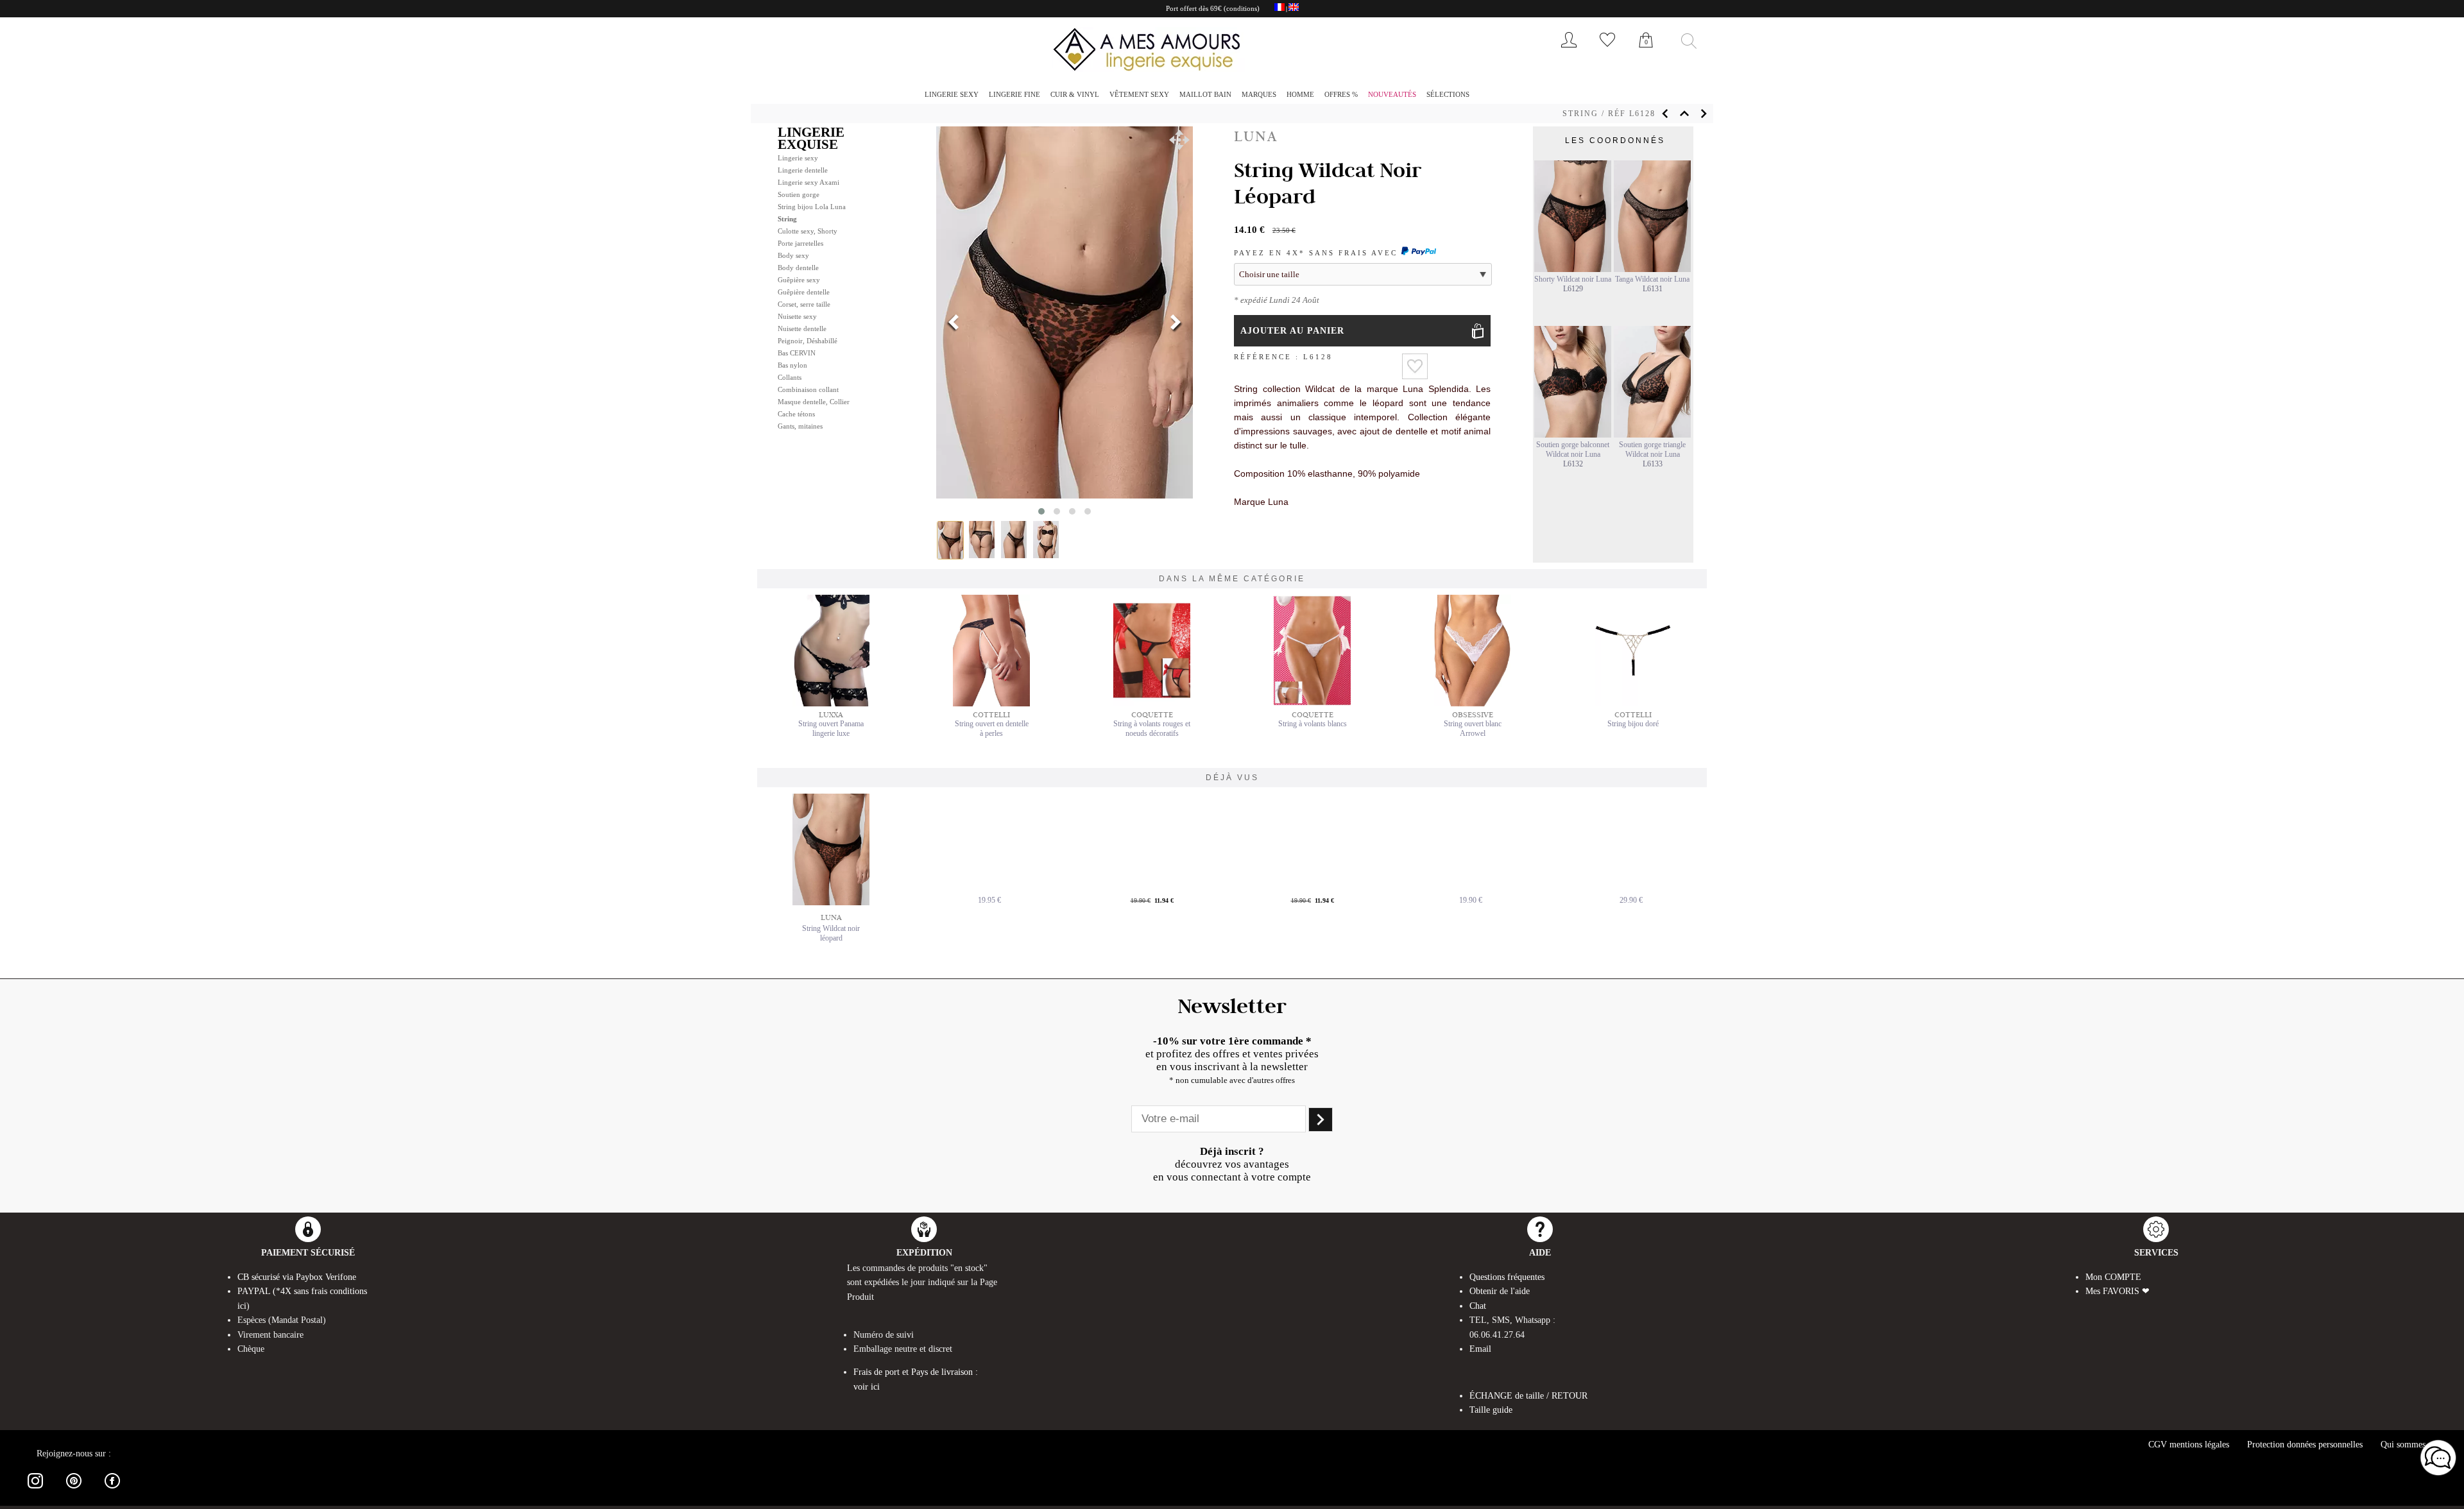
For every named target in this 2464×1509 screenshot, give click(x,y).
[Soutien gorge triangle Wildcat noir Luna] (1652, 435)
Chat (1478, 1306)
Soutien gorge (799, 194)
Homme (1300, 94)
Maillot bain (1205, 94)
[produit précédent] (1665, 114)
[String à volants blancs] (1312, 704)
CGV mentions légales (2189, 1445)
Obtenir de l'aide (1500, 1291)
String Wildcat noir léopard (831, 933)
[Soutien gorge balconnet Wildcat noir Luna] (1573, 435)
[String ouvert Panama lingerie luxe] (831, 704)
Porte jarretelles (800, 243)
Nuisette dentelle (802, 328)
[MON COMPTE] (1569, 50)
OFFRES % (1341, 94)
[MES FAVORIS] (1607, 50)
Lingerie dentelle (803, 170)
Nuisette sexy (797, 316)
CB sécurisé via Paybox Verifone (297, 1277)
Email (1480, 1349)
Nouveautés (1392, 94)
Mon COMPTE (2113, 1277)
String (1580, 114)
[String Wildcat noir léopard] (831, 849)
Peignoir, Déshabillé (808, 341)
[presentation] (954, 323)
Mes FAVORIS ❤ (2117, 1291)
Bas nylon (792, 365)
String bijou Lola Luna (812, 207)
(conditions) (1242, 8)
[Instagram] (35, 1491)
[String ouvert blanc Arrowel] (1473, 704)
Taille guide (1491, 1410)
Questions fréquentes (1507, 1277)
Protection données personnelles (2305, 1445)
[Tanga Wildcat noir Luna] (1652, 269)
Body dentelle (798, 268)
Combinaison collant (808, 389)
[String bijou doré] (1633, 704)
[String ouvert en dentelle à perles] (991, 704)
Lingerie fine (1014, 94)
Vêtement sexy (1139, 94)
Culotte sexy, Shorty (808, 231)
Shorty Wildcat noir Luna (1573, 279)
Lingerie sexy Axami (809, 182)
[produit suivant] (1704, 114)
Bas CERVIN (797, 353)
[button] (1179, 140)
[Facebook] (112, 1491)
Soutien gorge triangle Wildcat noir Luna (1652, 449)
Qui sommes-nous (2413, 1445)
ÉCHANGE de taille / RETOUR (1528, 1396)
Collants (790, 377)
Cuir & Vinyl (1075, 94)
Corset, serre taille (804, 304)
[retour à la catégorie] (1684, 114)
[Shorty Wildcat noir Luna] (1573, 269)
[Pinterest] (74, 1491)
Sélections (1448, 94)
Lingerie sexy (952, 94)
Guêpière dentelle (804, 292)
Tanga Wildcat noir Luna (1652, 279)
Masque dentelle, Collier (814, 402)
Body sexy (793, 255)
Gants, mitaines (800, 426)
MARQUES (1259, 94)
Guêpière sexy (799, 280)
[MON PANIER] (1646, 54)
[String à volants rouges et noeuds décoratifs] (1152, 704)
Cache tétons (796, 414)
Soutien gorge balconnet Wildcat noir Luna (1573, 449)
